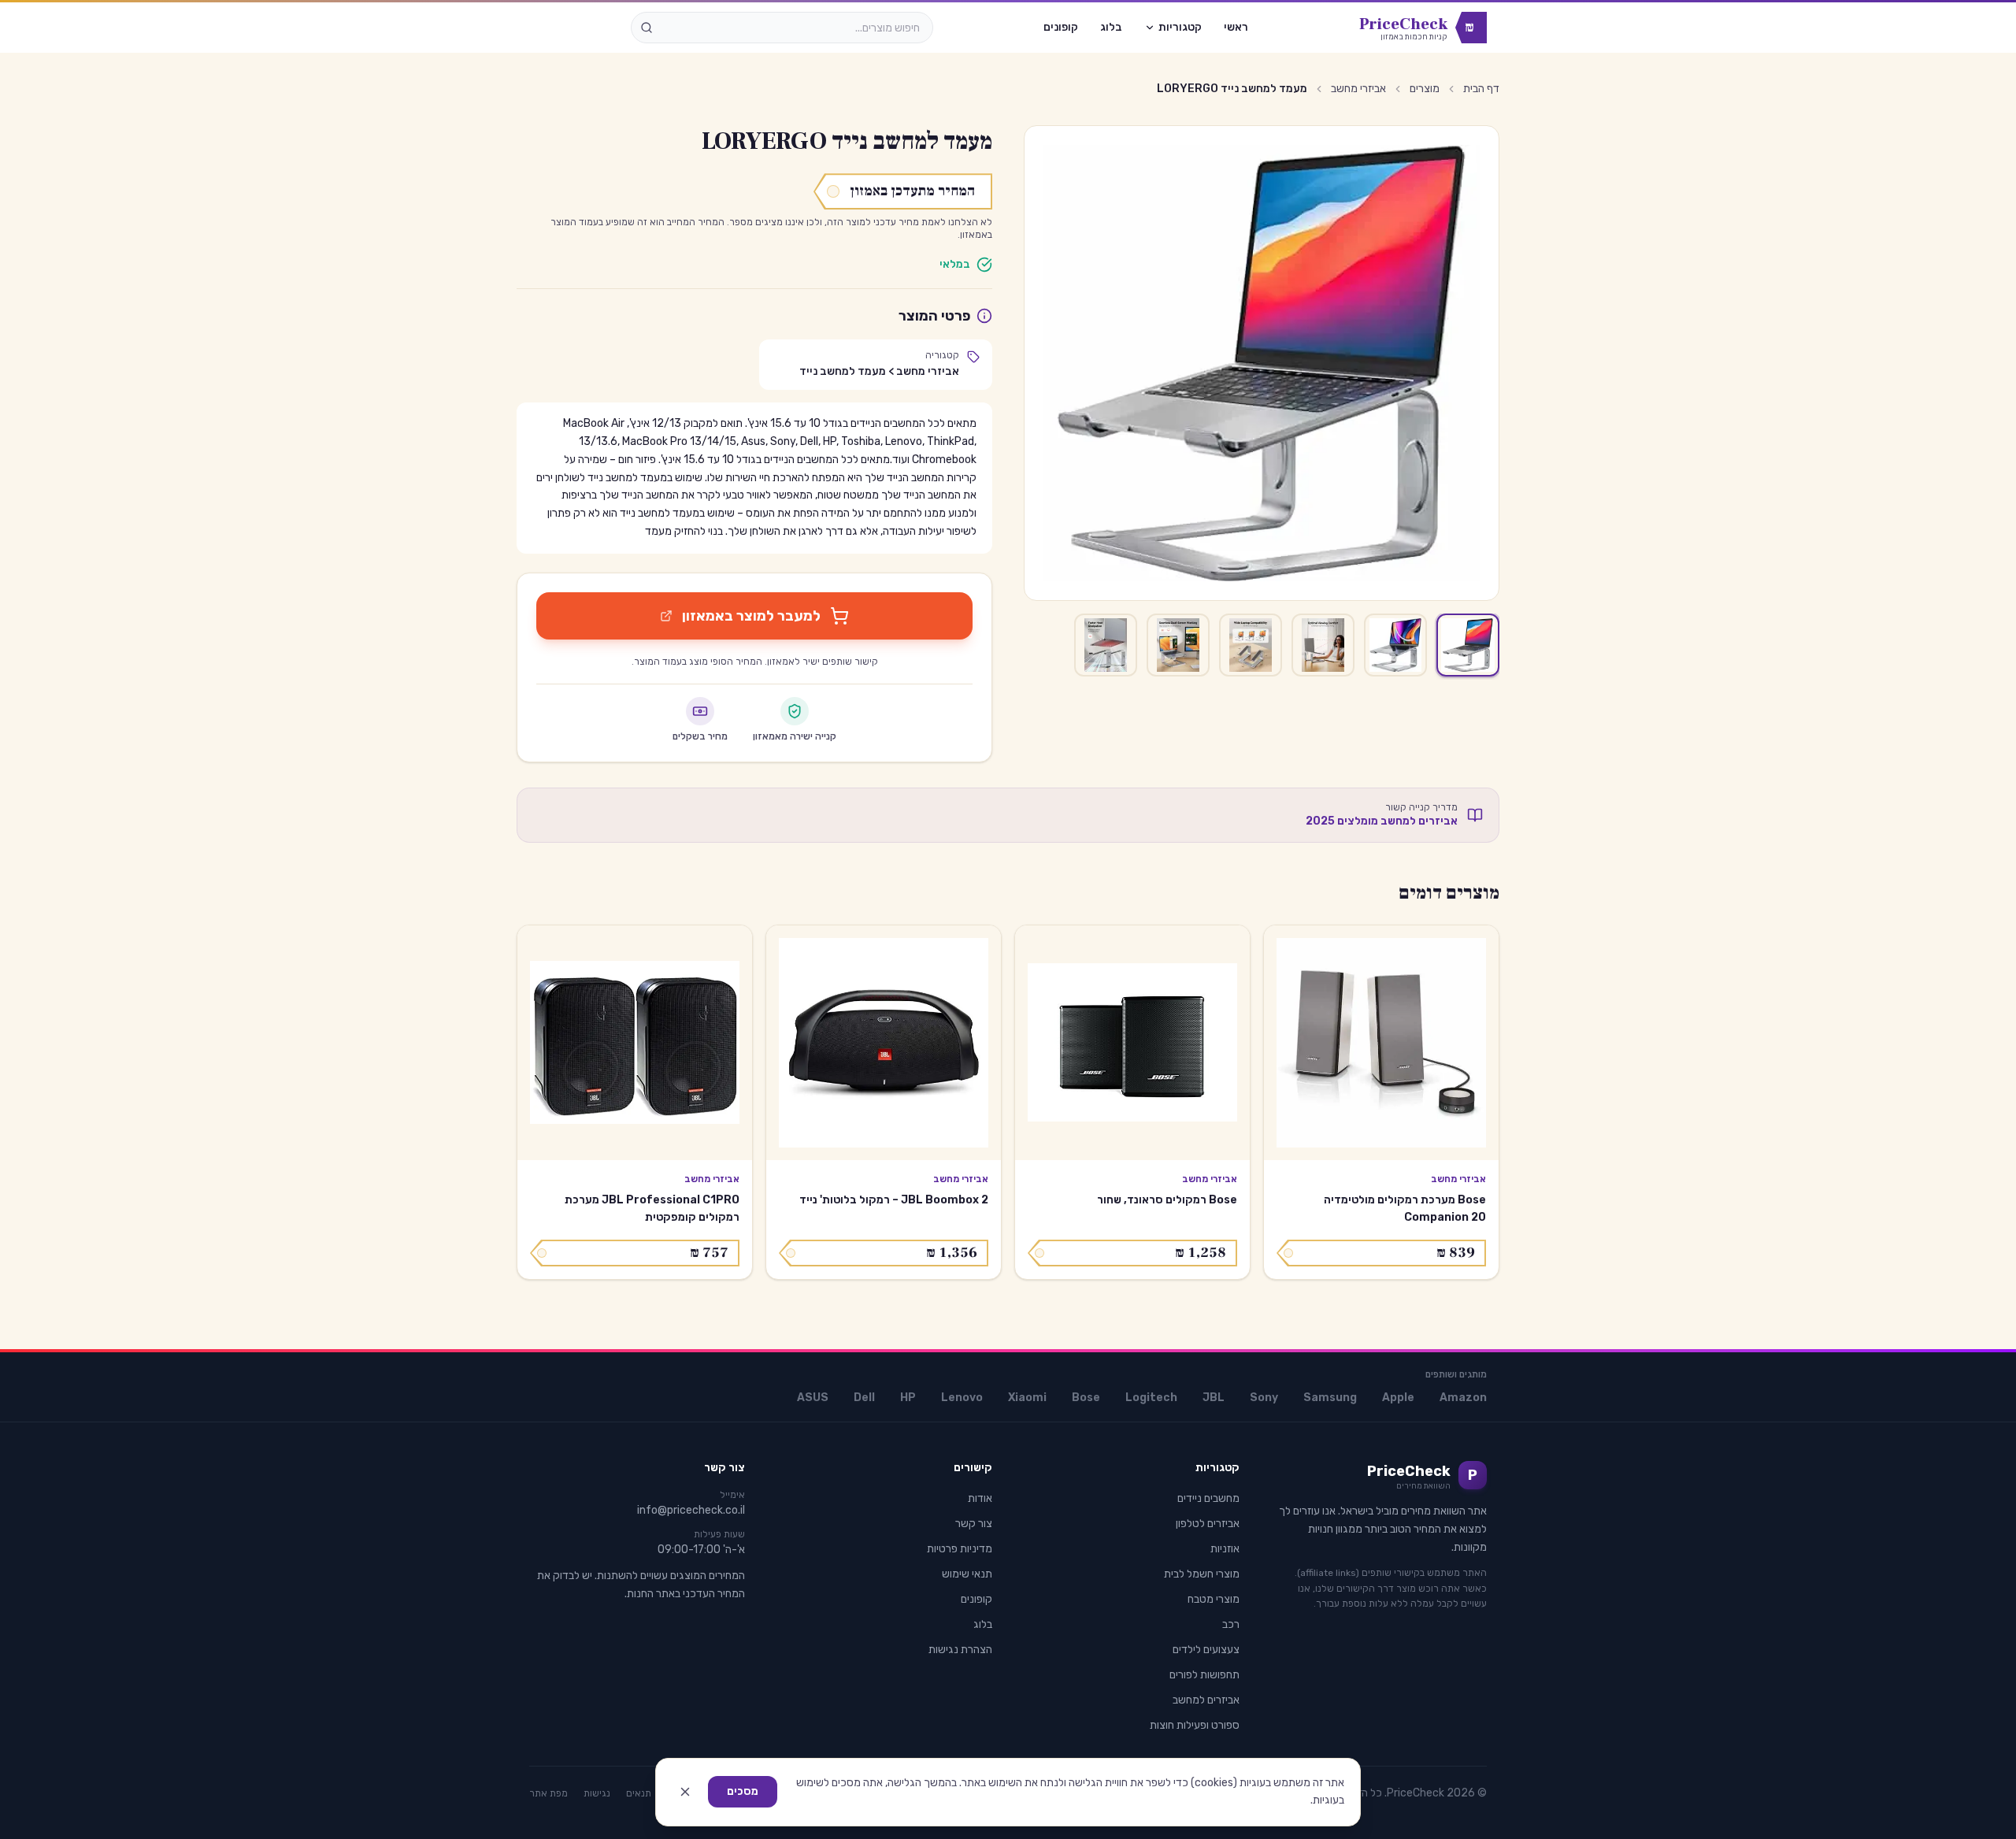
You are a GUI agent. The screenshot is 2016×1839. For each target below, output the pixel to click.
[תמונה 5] (1178, 645)
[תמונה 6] (1106, 645)
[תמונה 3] (1323, 645)
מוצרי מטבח (1214, 1599)
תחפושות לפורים (1204, 1675)
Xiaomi (1027, 1398)
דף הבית (1481, 89)
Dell (864, 1398)
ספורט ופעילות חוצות (1195, 1725)
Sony (1264, 1398)
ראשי (1236, 27)
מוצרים (1425, 89)
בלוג (1111, 27)
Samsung (1330, 1398)
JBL (1214, 1398)
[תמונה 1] (1468, 645)
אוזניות (1225, 1549)
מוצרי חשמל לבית (1202, 1574)
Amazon (1463, 1398)
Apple (1398, 1398)
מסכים (743, 1791)
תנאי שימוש (967, 1574)
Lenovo (962, 1398)
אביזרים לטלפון (1208, 1524)
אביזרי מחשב (1358, 89)
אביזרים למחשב (1206, 1700)
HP (908, 1398)
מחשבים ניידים (1208, 1498)
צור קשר (974, 1524)
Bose (1086, 1398)
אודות (980, 1498)
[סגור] (685, 1792)
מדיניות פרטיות (960, 1549)
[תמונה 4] (1251, 645)
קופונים (1061, 27)
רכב (1231, 1624)
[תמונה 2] (1395, 645)
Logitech (1151, 1398)
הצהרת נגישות (960, 1650)
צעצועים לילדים (1206, 1650)
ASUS (813, 1398)
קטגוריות (1180, 27)
